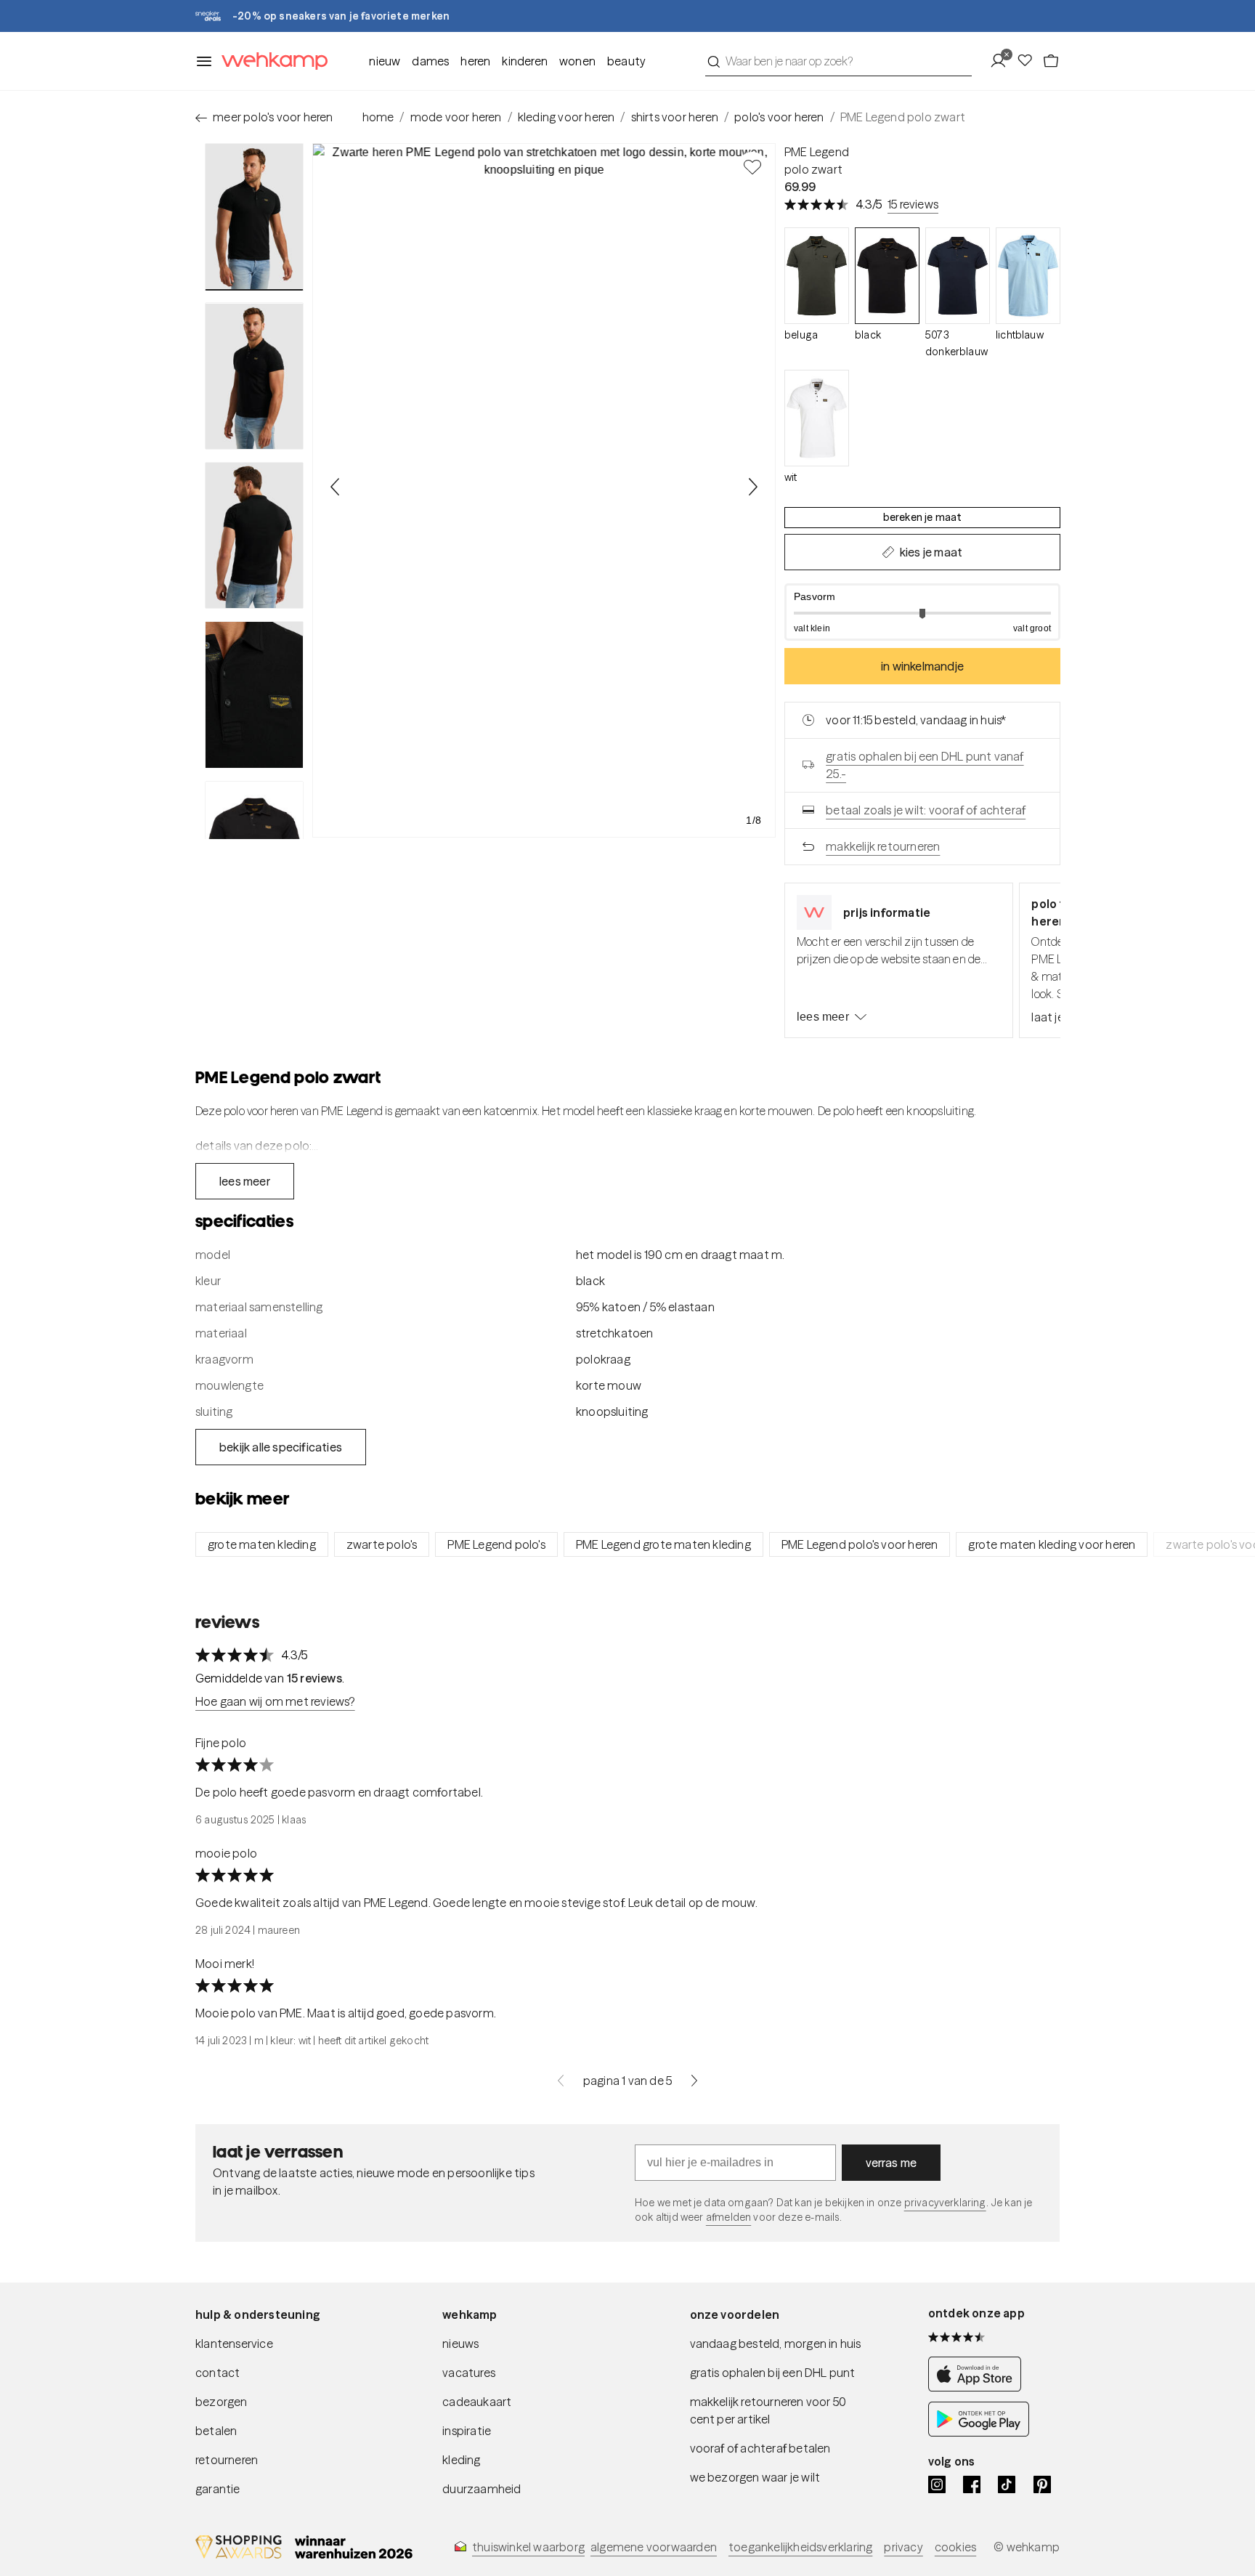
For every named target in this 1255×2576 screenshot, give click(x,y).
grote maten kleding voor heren (1052, 1544)
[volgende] (694, 2081)
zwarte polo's (382, 1544)
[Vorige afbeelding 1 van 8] (336, 487)
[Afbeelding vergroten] (544, 490)
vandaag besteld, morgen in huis (776, 2344)
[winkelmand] (1051, 61)
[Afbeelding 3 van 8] (254, 535)
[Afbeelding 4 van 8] (254, 694)
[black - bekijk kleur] (887, 276)
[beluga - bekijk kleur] (817, 276)
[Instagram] (937, 2484)
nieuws (460, 2344)
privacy (903, 2547)
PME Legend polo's (496, 1544)
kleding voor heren (566, 117)
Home (378, 117)
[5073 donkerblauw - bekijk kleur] (958, 276)
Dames (430, 61)
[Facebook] (972, 2484)
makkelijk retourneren (883, 846)
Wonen (577, 61)
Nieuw (385, 61)
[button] (922, 612)
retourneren (227, 2460)
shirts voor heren (675, 117)
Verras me (892, 2163)
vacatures (469, 2373)
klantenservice (234, 2344)
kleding (461, 2460)
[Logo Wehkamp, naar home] (270, 61)
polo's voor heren (779, 117)
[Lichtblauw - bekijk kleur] (1028, 276)
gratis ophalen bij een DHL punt (773, 2373)
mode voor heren (456, 117)
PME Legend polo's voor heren (860, 1544)
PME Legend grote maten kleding (663, 1544)
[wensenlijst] (1029, 61)
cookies (955, 2547)
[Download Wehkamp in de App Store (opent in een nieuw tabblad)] (979, 2387)
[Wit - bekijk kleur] (817, 418)
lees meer (823, 1017)
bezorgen (222, 2402)
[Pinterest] (1042, 2484)
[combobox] (838, 61)
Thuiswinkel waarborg (528, 2547)
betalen (216, 2431)
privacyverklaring (945, 2203)
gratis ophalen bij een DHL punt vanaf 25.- (925, 765)
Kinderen (525, 61)
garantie (218, 2489)
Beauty (626, 61)
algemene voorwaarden (654, 2547)
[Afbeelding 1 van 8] (254, 217)
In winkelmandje (922, 666)
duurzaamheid (482, 2489)
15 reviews (913, 204)
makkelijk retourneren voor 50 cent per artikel (768, 2410)
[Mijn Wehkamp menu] (1003, 61)
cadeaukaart (477, 2402)
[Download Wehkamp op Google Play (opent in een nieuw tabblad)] (979, 2432)
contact (218, 2373)
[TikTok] (1007, 2484)
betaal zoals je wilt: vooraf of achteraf (926, 810)
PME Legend (817, 152)
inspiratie (467, 2431)
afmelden (728, 2217)
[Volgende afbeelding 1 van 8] (752, 487)
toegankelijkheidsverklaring (800, 2547)
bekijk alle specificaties (281, 1447)
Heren (475, 61)
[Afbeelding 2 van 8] (254, 376)
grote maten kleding (262, 1544)
